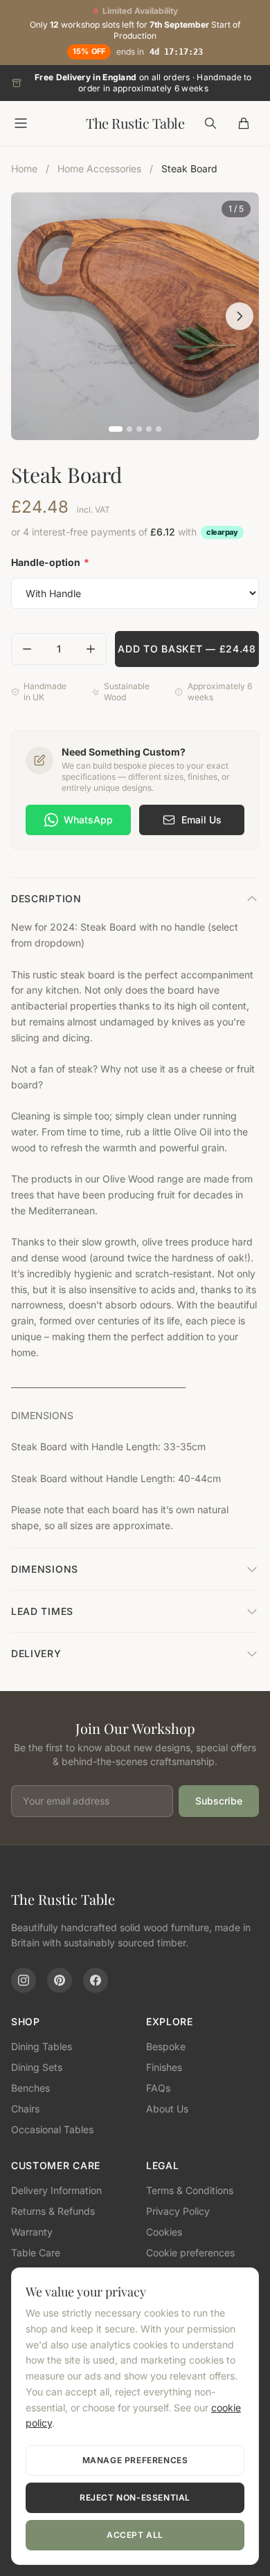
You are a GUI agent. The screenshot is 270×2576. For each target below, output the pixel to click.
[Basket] (244, 123)
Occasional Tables (52, 2129)
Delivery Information (56, 2190)
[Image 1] (116, 429)
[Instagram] (24, 1980)
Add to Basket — (187, 649)
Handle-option (50, 562)
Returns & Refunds (53, 2211)
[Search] (210, 123)
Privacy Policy (178, 2211)
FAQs (158, 2088)
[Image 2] (129, 429)
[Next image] (240, 316)
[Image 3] (139, 429)
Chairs (25, 2109)
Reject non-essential (135, 2497)
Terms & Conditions (190, 2190)
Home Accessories (99, 168)
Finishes (164, 2067)
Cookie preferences (190, 2253)
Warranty (32, 2232)
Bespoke (166, 2046)
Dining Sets (37, 2067)
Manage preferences (135, 2460)
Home (24, 168)
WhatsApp (88, 820)
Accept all (135, 2535)
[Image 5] (159, 429)
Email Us (201, 820)
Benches (30, 2088)
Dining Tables (42, 2046)
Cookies (164, 2232)
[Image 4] (149, 429)
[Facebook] (96, 1980)
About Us (167, 2109)
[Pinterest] (60, 1980)
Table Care (36, 2253)
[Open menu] (21, 123)
